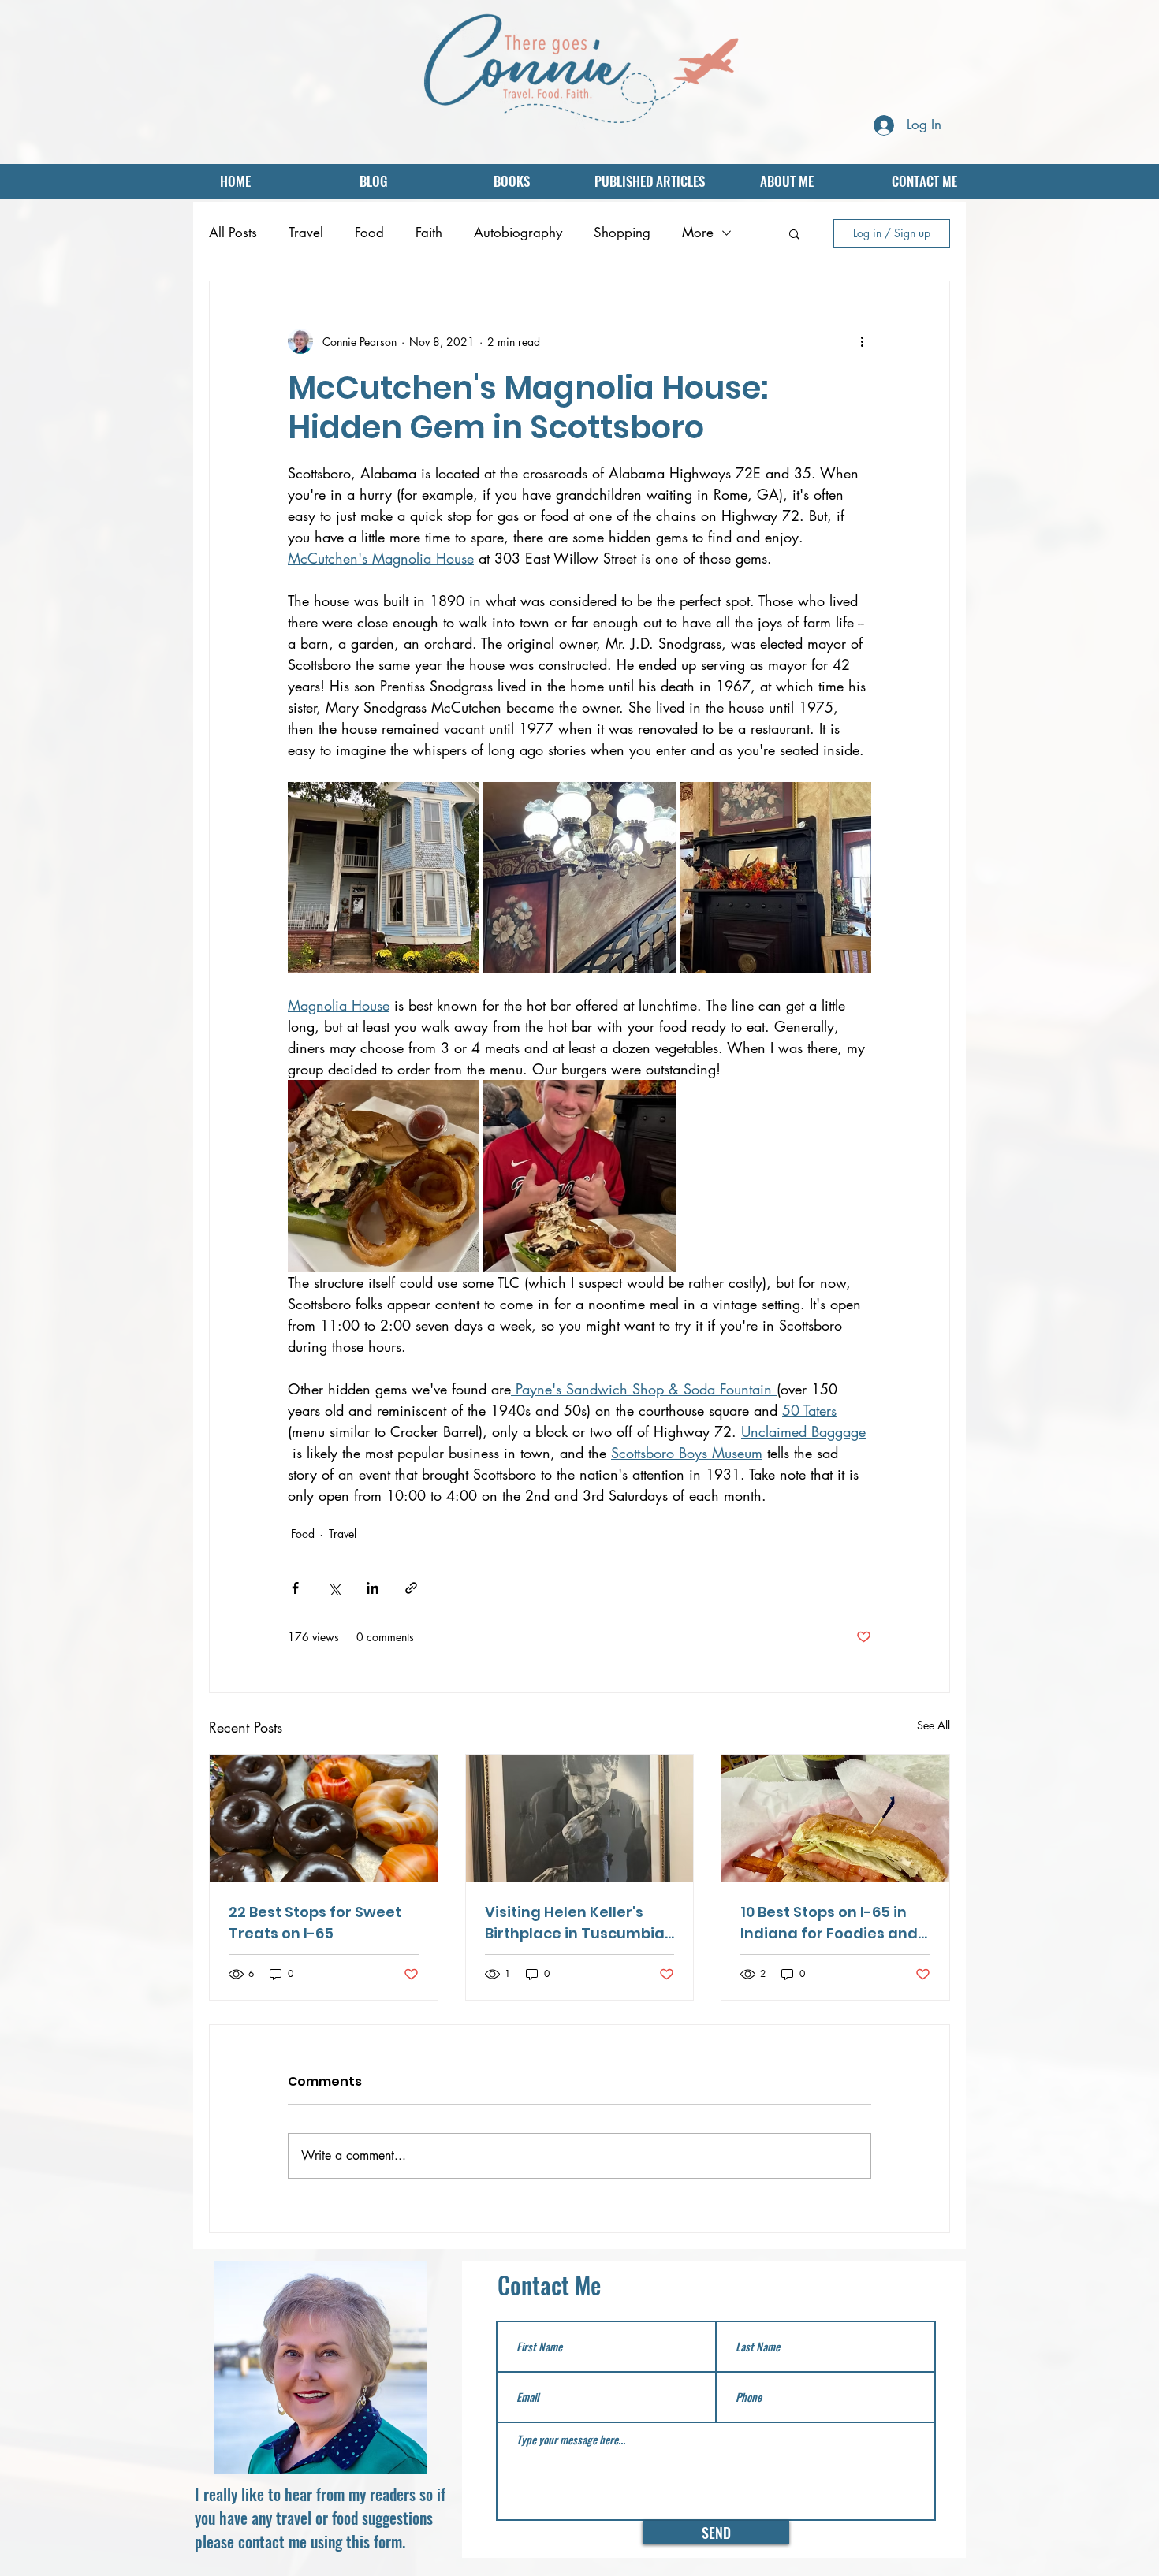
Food (369, 233)
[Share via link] (411, 1588)
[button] (794, 233)
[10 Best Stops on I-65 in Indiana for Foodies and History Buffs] (835, 1818)
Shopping (622, 233)
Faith (429, 233)
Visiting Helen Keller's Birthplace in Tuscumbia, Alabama (576, 1923)
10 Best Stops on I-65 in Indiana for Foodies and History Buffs (829, 1923)
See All (934, 1725)
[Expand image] (384, 878)
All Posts (233, 233)
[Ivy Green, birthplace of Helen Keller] (580, 1818)
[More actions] (862, 341)
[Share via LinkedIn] (373, 1588)
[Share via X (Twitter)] (334, 1588)
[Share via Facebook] (295, 1588)
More (698, 233)
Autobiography (518, 233)
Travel (306, 233)
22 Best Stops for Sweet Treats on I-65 (315, 1923)
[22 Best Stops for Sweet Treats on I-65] (324, 1818)
